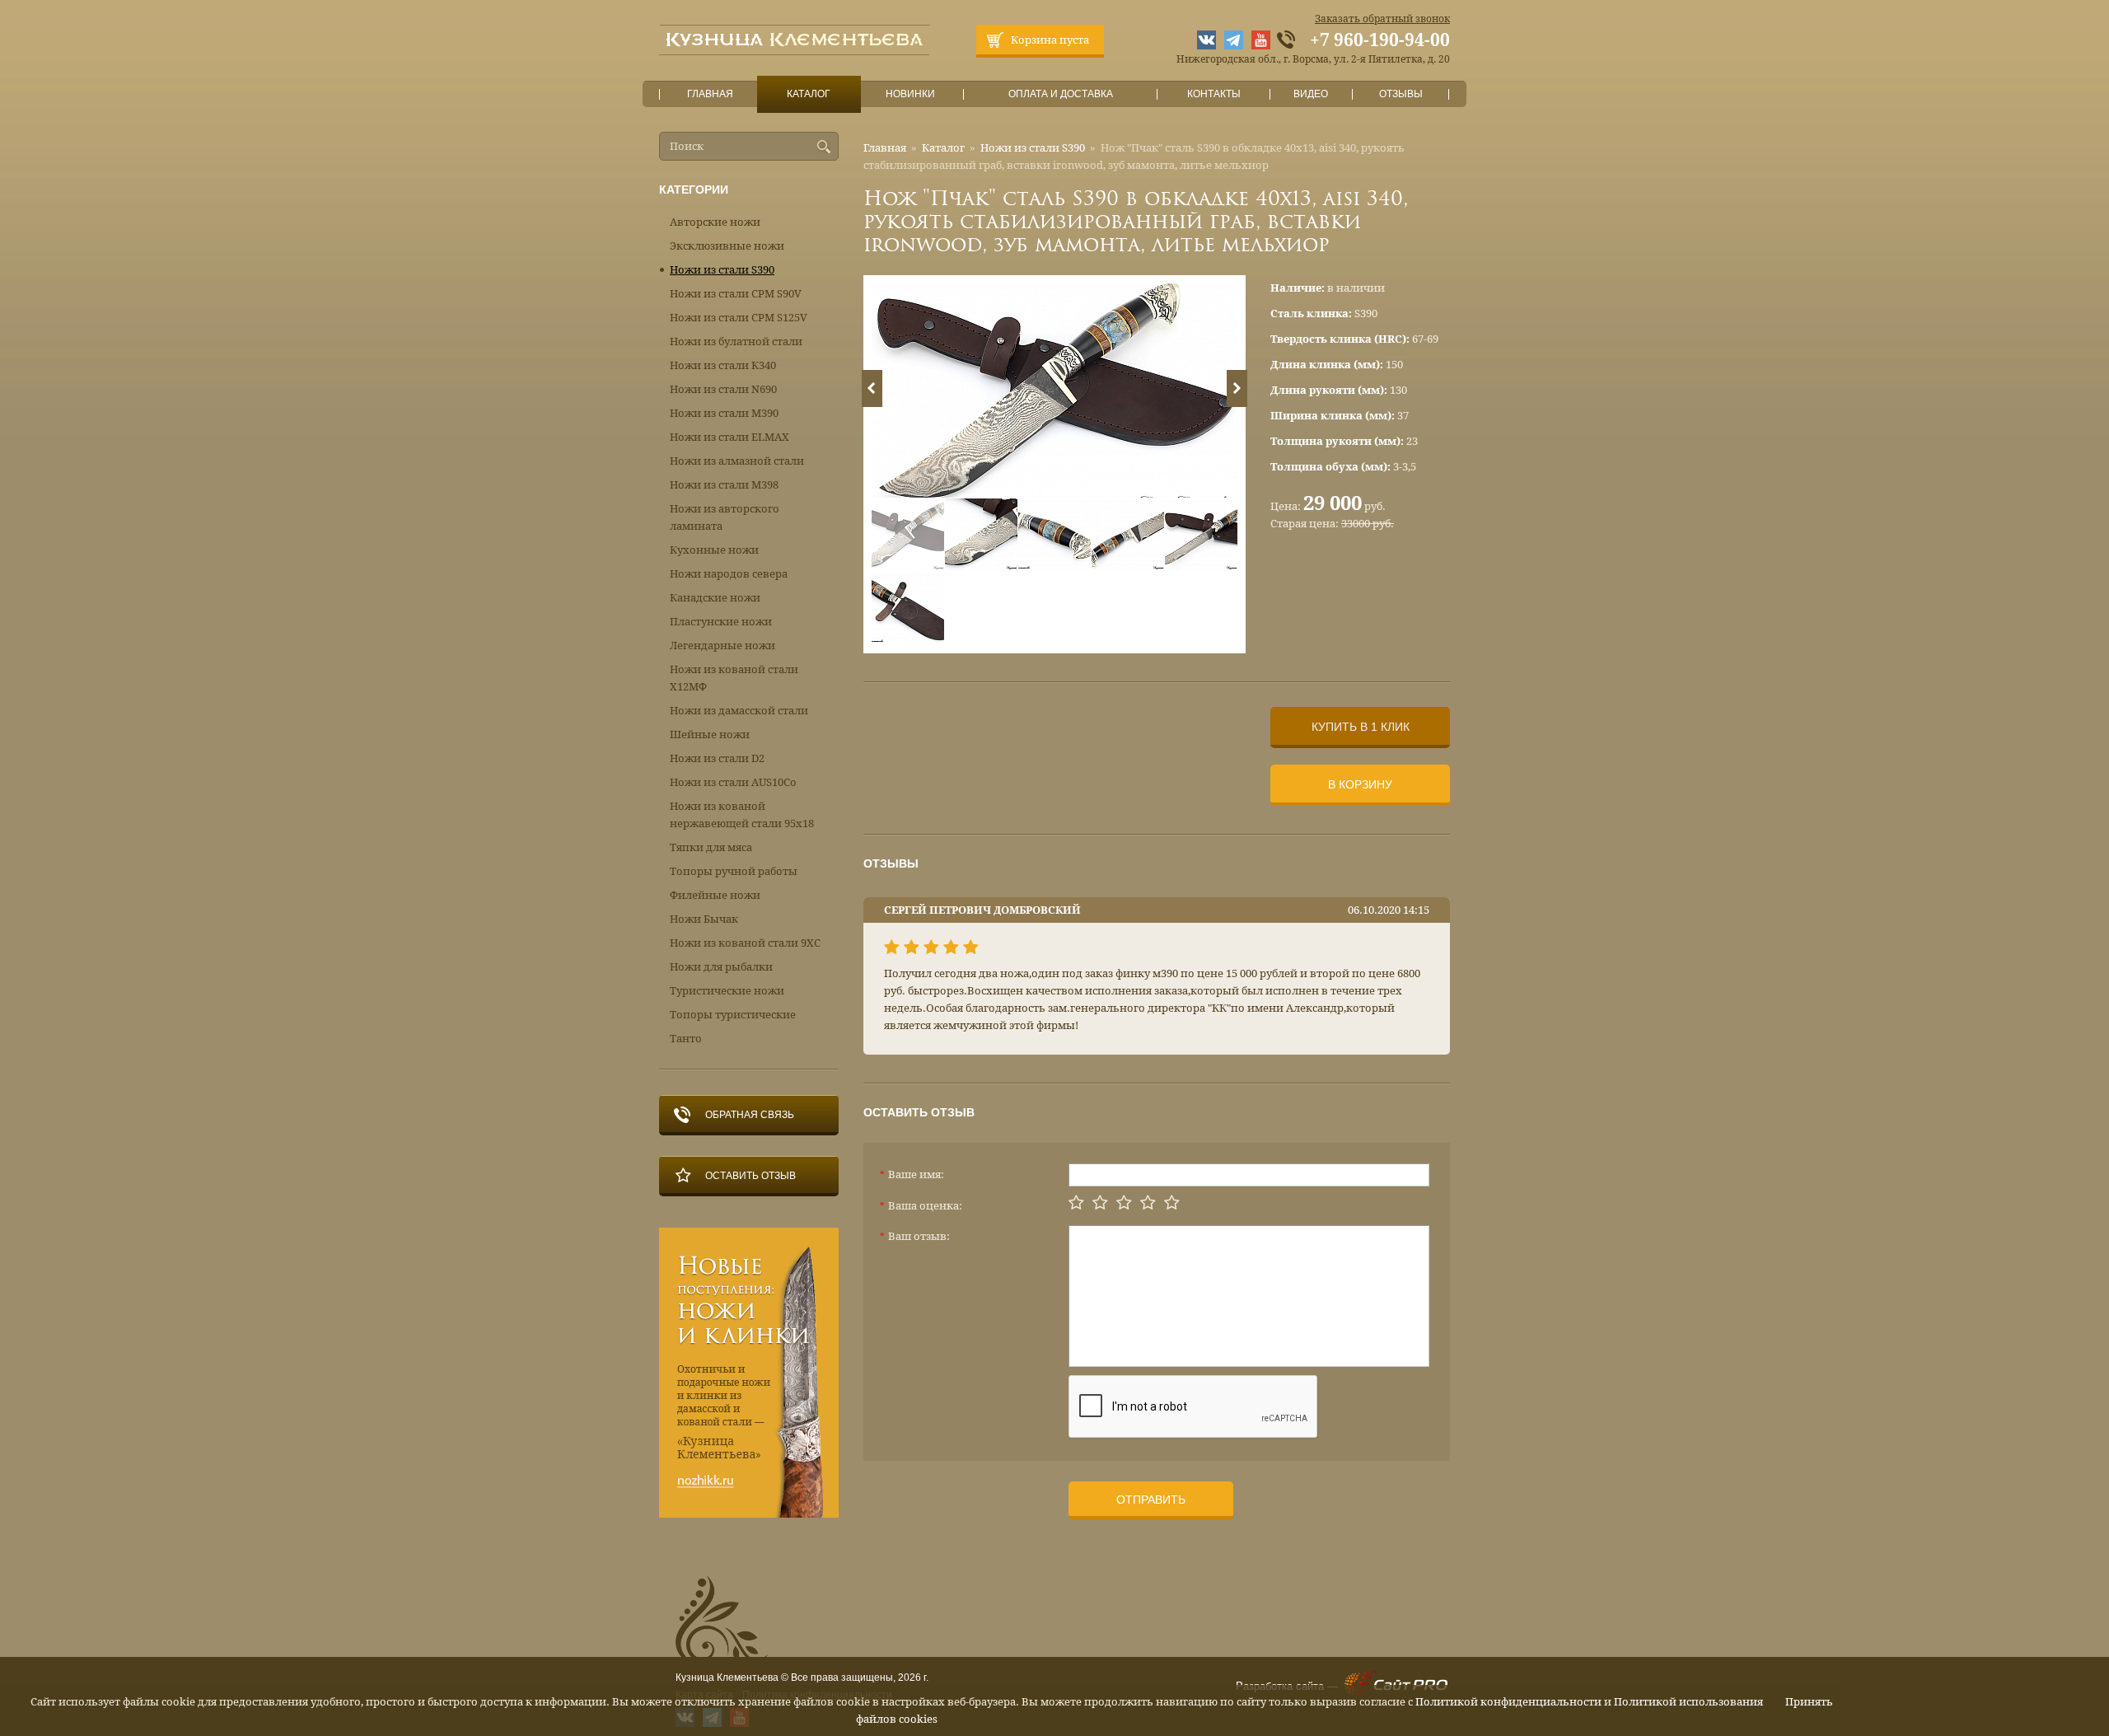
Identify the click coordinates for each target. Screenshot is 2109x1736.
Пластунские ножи (721, 622)
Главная (710, 94)
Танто (686, 1039)
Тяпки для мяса (711, 847)
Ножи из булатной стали (736, 342)
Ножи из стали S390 (1033, 148)
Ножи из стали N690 (723, 389)
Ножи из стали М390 (724, 413)
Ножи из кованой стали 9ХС (745, 943)
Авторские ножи (715, 222)
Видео (1311, 94)
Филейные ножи (715, 895)
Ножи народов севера (729, 574)
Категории (694, 190)
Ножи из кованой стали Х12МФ (734, 678)
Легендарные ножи (722, 646)
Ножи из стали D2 (717, 758)
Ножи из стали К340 (723, 365)
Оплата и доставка (1061, 94)
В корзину (1360, 784)
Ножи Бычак (704, 919)
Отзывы (1401, 94)
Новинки (910, 94)
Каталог (809, 94)
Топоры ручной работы (734, 871)
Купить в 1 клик (1361, 727)
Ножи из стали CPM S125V (739, 318)
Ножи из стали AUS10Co (733, 782)
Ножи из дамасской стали (739, 711)
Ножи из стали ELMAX (729, 437)
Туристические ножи (727, 991)
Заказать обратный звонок (1382, 19)
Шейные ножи (710, 735)
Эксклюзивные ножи (727, 246)
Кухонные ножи (714, 550)
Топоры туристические (733, 1015)
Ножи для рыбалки (721, 967)
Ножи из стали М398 (724, 485)
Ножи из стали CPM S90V (736, 294)
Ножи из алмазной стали (737, 461)
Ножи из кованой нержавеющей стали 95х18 (742, 815)
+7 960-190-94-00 (1380, 40)
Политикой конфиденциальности (1508, 1702)
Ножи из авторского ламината (725, 517)
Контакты (1214, 94)
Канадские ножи (715, 598)
